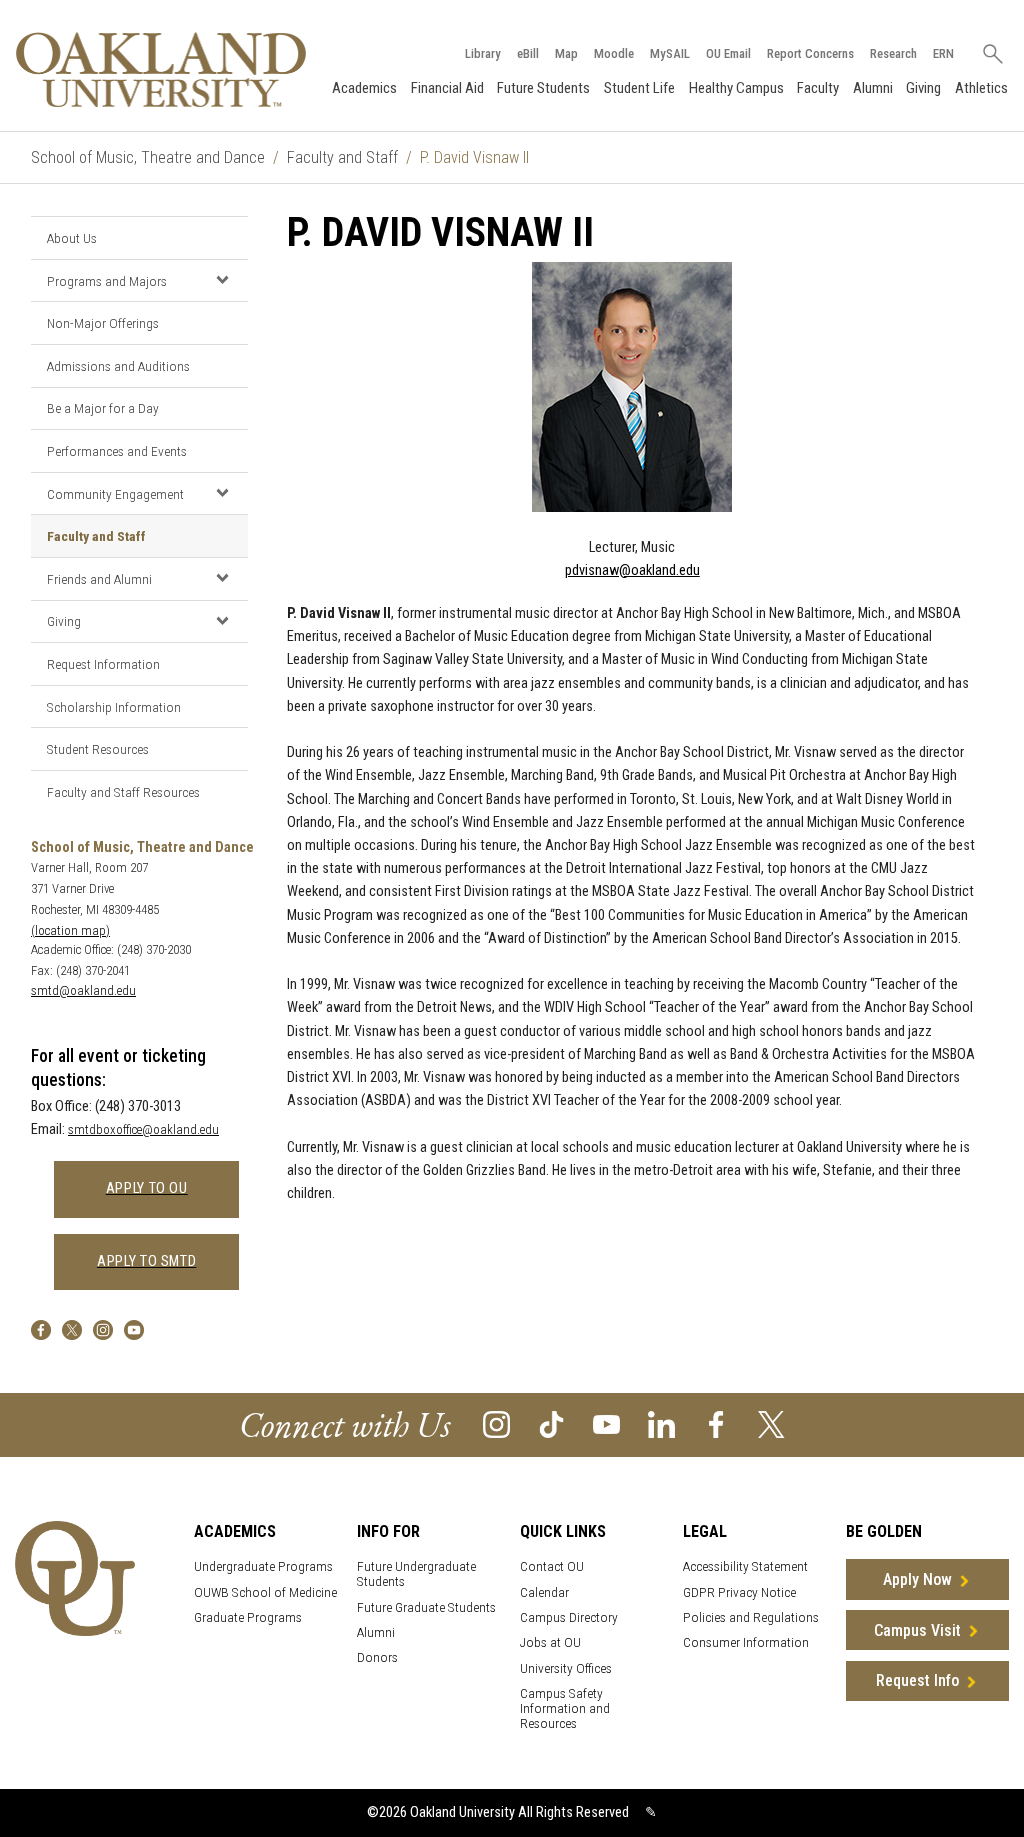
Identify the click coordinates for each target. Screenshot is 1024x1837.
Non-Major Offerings (103, 323)
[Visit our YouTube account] (606, 1423)
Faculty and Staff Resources (123, 792)
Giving (923, 88)
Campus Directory (569, 1617)
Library (483, 53)
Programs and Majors (107, 281)
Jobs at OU (550, 1642)
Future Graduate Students (426, 1607)
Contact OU (552, 1566)
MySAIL (670, 53)
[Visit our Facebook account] (716, 1423)
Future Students (543, 88)
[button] (222, 280)
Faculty (818, 88)
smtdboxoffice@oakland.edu (143, 1129)
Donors (377, 1657)
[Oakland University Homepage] (161, 69)
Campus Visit (917, 1630)
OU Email (728, 53)
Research (893, 53)
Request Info (917, 1680)
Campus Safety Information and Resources (565, 1708)
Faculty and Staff (342, 157)
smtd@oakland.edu (83, 990)
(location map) (70, 930)
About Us (72, 238)
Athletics (981, 88)
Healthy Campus (736, 88)
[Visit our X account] (771, 1423)
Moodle (614, 53)
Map (566, 53)
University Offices (566, 1668)
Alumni (873, 88)
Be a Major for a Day (103, 408)
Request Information (103, 664)
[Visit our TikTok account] (551, 1423)
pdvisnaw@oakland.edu (632, 570)
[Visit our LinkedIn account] (661, 1423)
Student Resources (98, 749)
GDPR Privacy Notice (739, 1592)
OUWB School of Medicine (265, 1592)
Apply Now (917, 1579)
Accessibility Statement (745, 1566)
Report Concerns (810, 53)
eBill (528, 53)
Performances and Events (117, 451)
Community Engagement (115, 494)
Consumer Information (746, 1642)
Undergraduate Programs (263, 1566)
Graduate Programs (248, 1617)
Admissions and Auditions (118, 366)
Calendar (544, 1592)
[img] (41, 1329)
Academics (364, 88)
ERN (943, 53)
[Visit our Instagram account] (496, 1423)
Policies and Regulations (751, 1617)
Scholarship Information (114, 707)
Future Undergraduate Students (416, 1574)
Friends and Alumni (99, 579)
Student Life (639, 88)
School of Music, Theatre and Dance (148, 157)
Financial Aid (447, 88)
